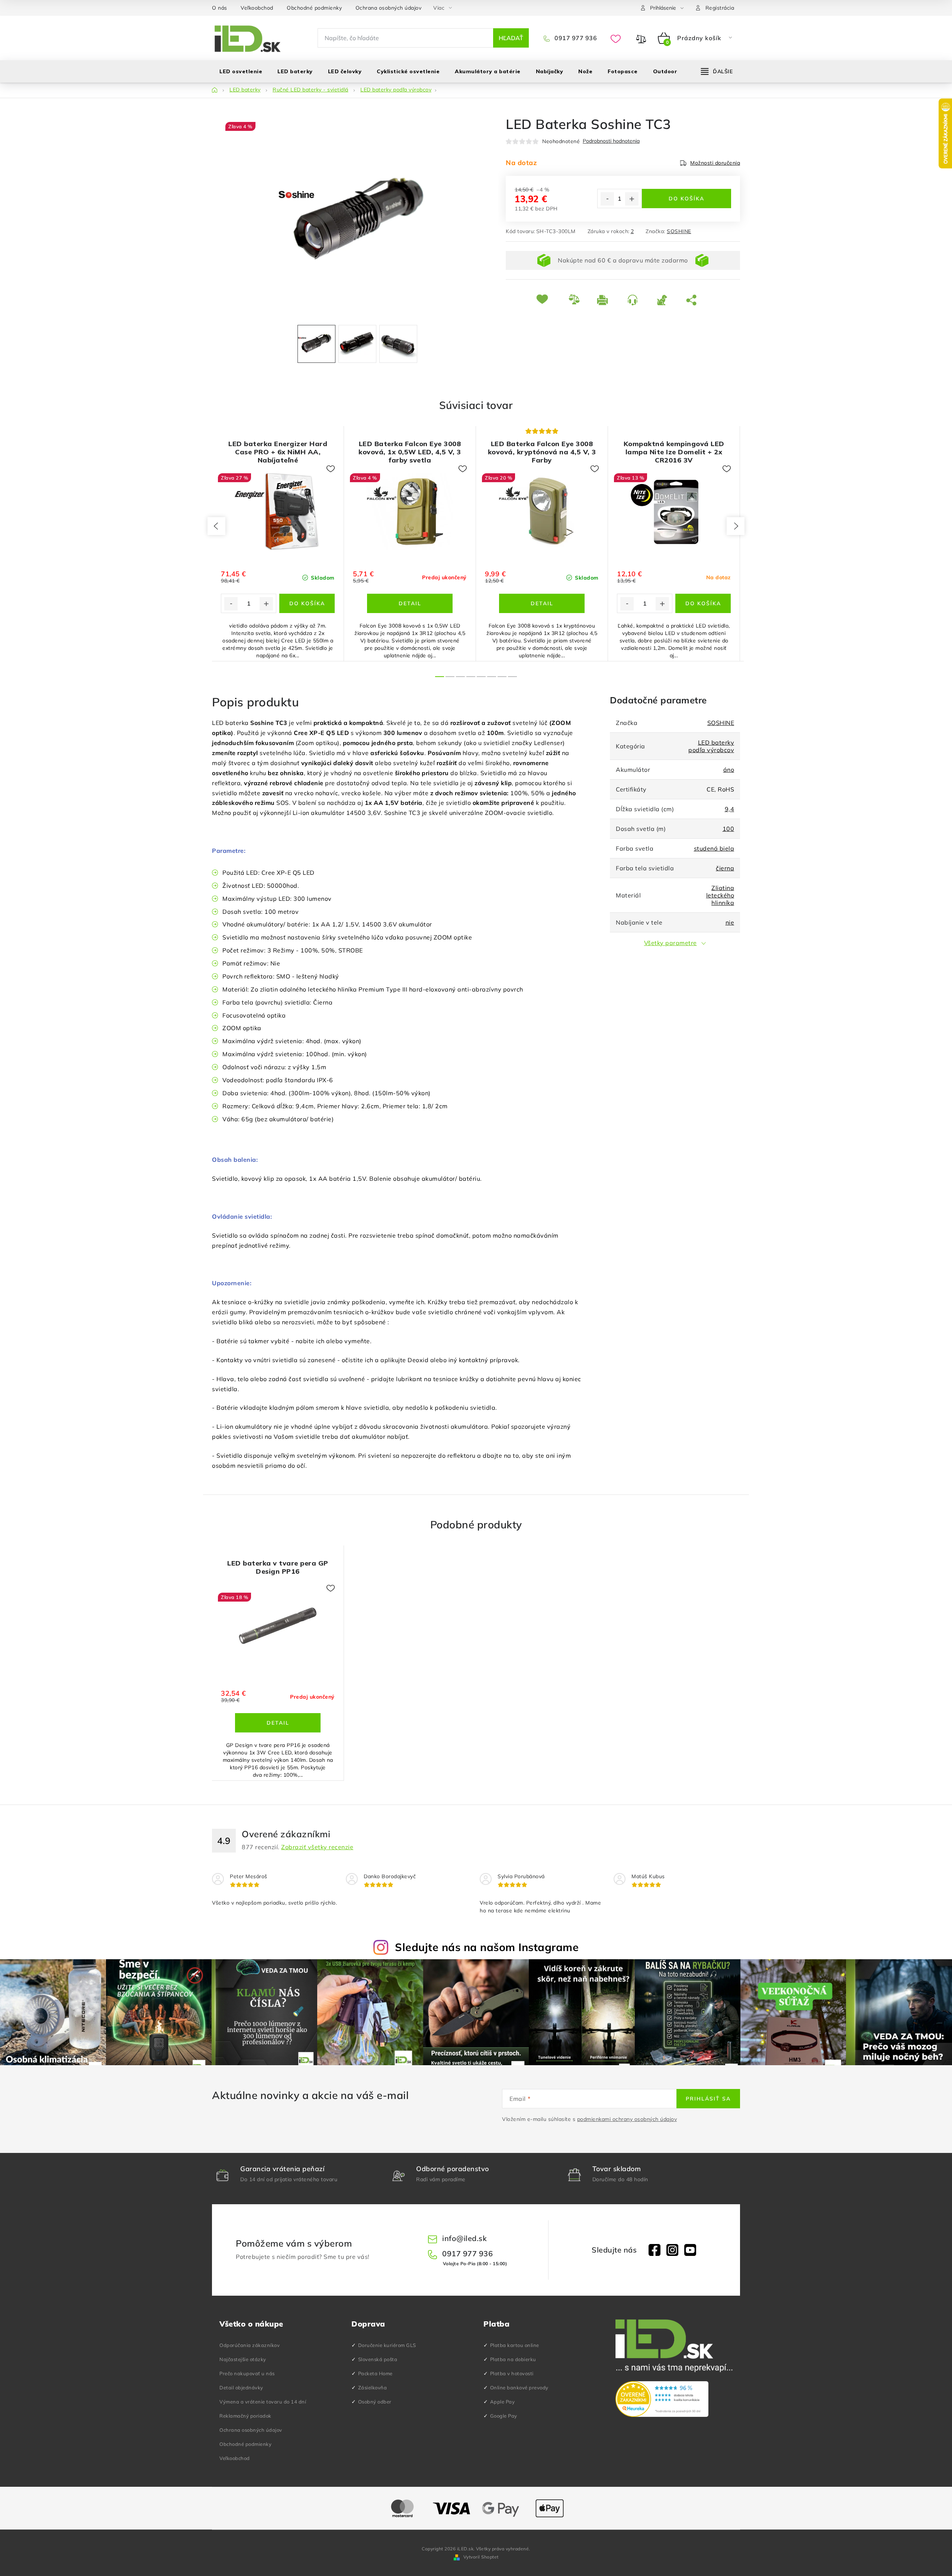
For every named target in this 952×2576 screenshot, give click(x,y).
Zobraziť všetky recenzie (317, 1847)
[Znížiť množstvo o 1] (607, 199)
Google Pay (504, 2416)
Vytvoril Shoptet (481, 2557)
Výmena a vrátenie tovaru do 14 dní (263, 2402)
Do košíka (686, 199)
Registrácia (720, 8)
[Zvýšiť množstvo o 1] (632, 199)
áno (729, 770)
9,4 (730, 809)
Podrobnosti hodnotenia (611, 141)
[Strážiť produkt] (666, 300)
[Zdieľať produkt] (693, 300)
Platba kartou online (515, 2345)
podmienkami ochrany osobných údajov (627, 2119)
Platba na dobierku (513, 2359)
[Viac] (717, 71)
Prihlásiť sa (708, 2099)
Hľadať (511, 38)
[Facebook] (654, 2250)
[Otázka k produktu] (636, 300)
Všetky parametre (670, 943)
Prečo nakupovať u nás (247, 2373)
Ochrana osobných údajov (389, 8)
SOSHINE (679, 231)
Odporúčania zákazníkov (250, 2345)
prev (216, 526)
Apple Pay (503, 2402)
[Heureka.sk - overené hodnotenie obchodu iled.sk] (662, 2399)
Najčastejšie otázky (243, 2359)
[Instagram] (672, 2250)
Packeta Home (375, 2373)
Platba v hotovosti (512, 2373)
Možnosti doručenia (715, 163)
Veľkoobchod (257, 8)
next (736, 526)
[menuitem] (241, 71)
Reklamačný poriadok (245, 2416)
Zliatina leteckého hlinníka (720, 895)
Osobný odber (375, 2402)
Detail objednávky (241, 2388)
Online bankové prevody (519, 2388)
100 (729, 829)
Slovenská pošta (378, 2359)
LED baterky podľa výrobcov (711, 746)
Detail (410, 603)
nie (730, 922)
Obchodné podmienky (314, 8)
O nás (220, 8)
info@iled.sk (464, 2238)
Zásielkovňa (373, 2388)
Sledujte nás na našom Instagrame (487, 1947)
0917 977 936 (575, 38)
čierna (725, 868)
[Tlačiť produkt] (607, 300)
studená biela (714, 848)
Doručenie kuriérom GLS (387, 2345)
